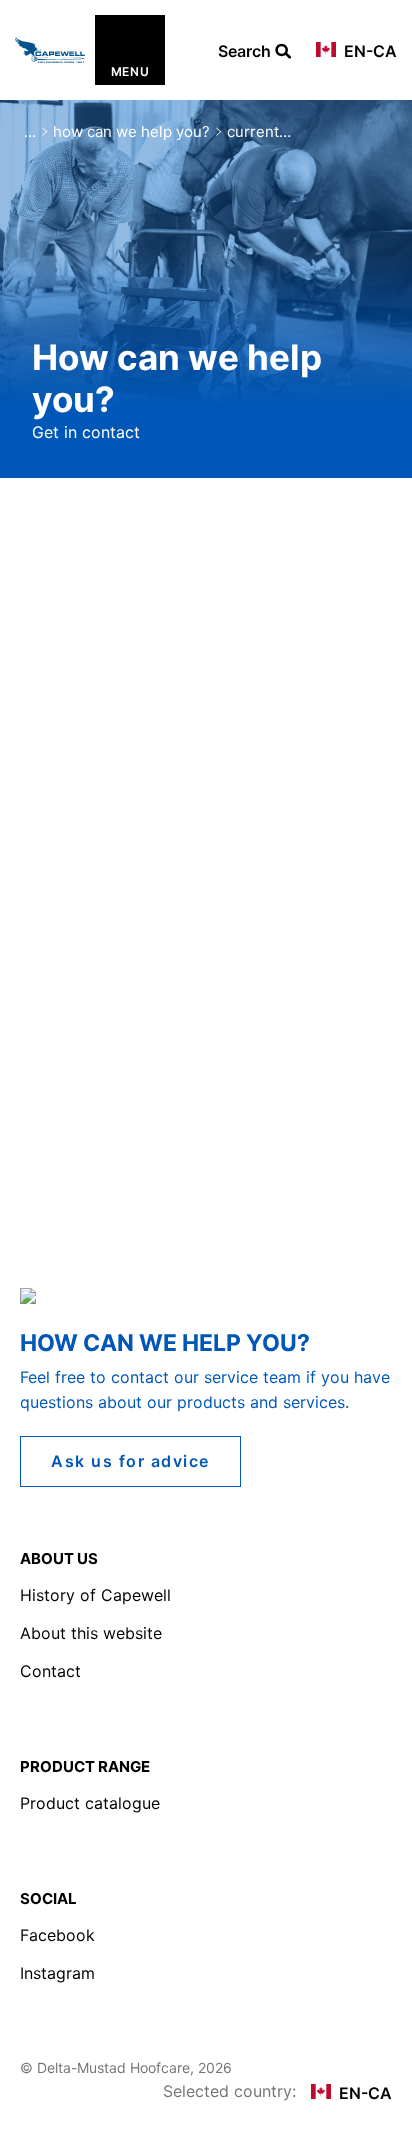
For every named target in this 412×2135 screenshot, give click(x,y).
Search (246, 52)
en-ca (368, 51)
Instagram (57, 1973)
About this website (91, 1633)
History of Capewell (95, 1595)
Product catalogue (90, 1803)
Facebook (57, 1935)
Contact (50, 1671)
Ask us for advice (130, 1461)
